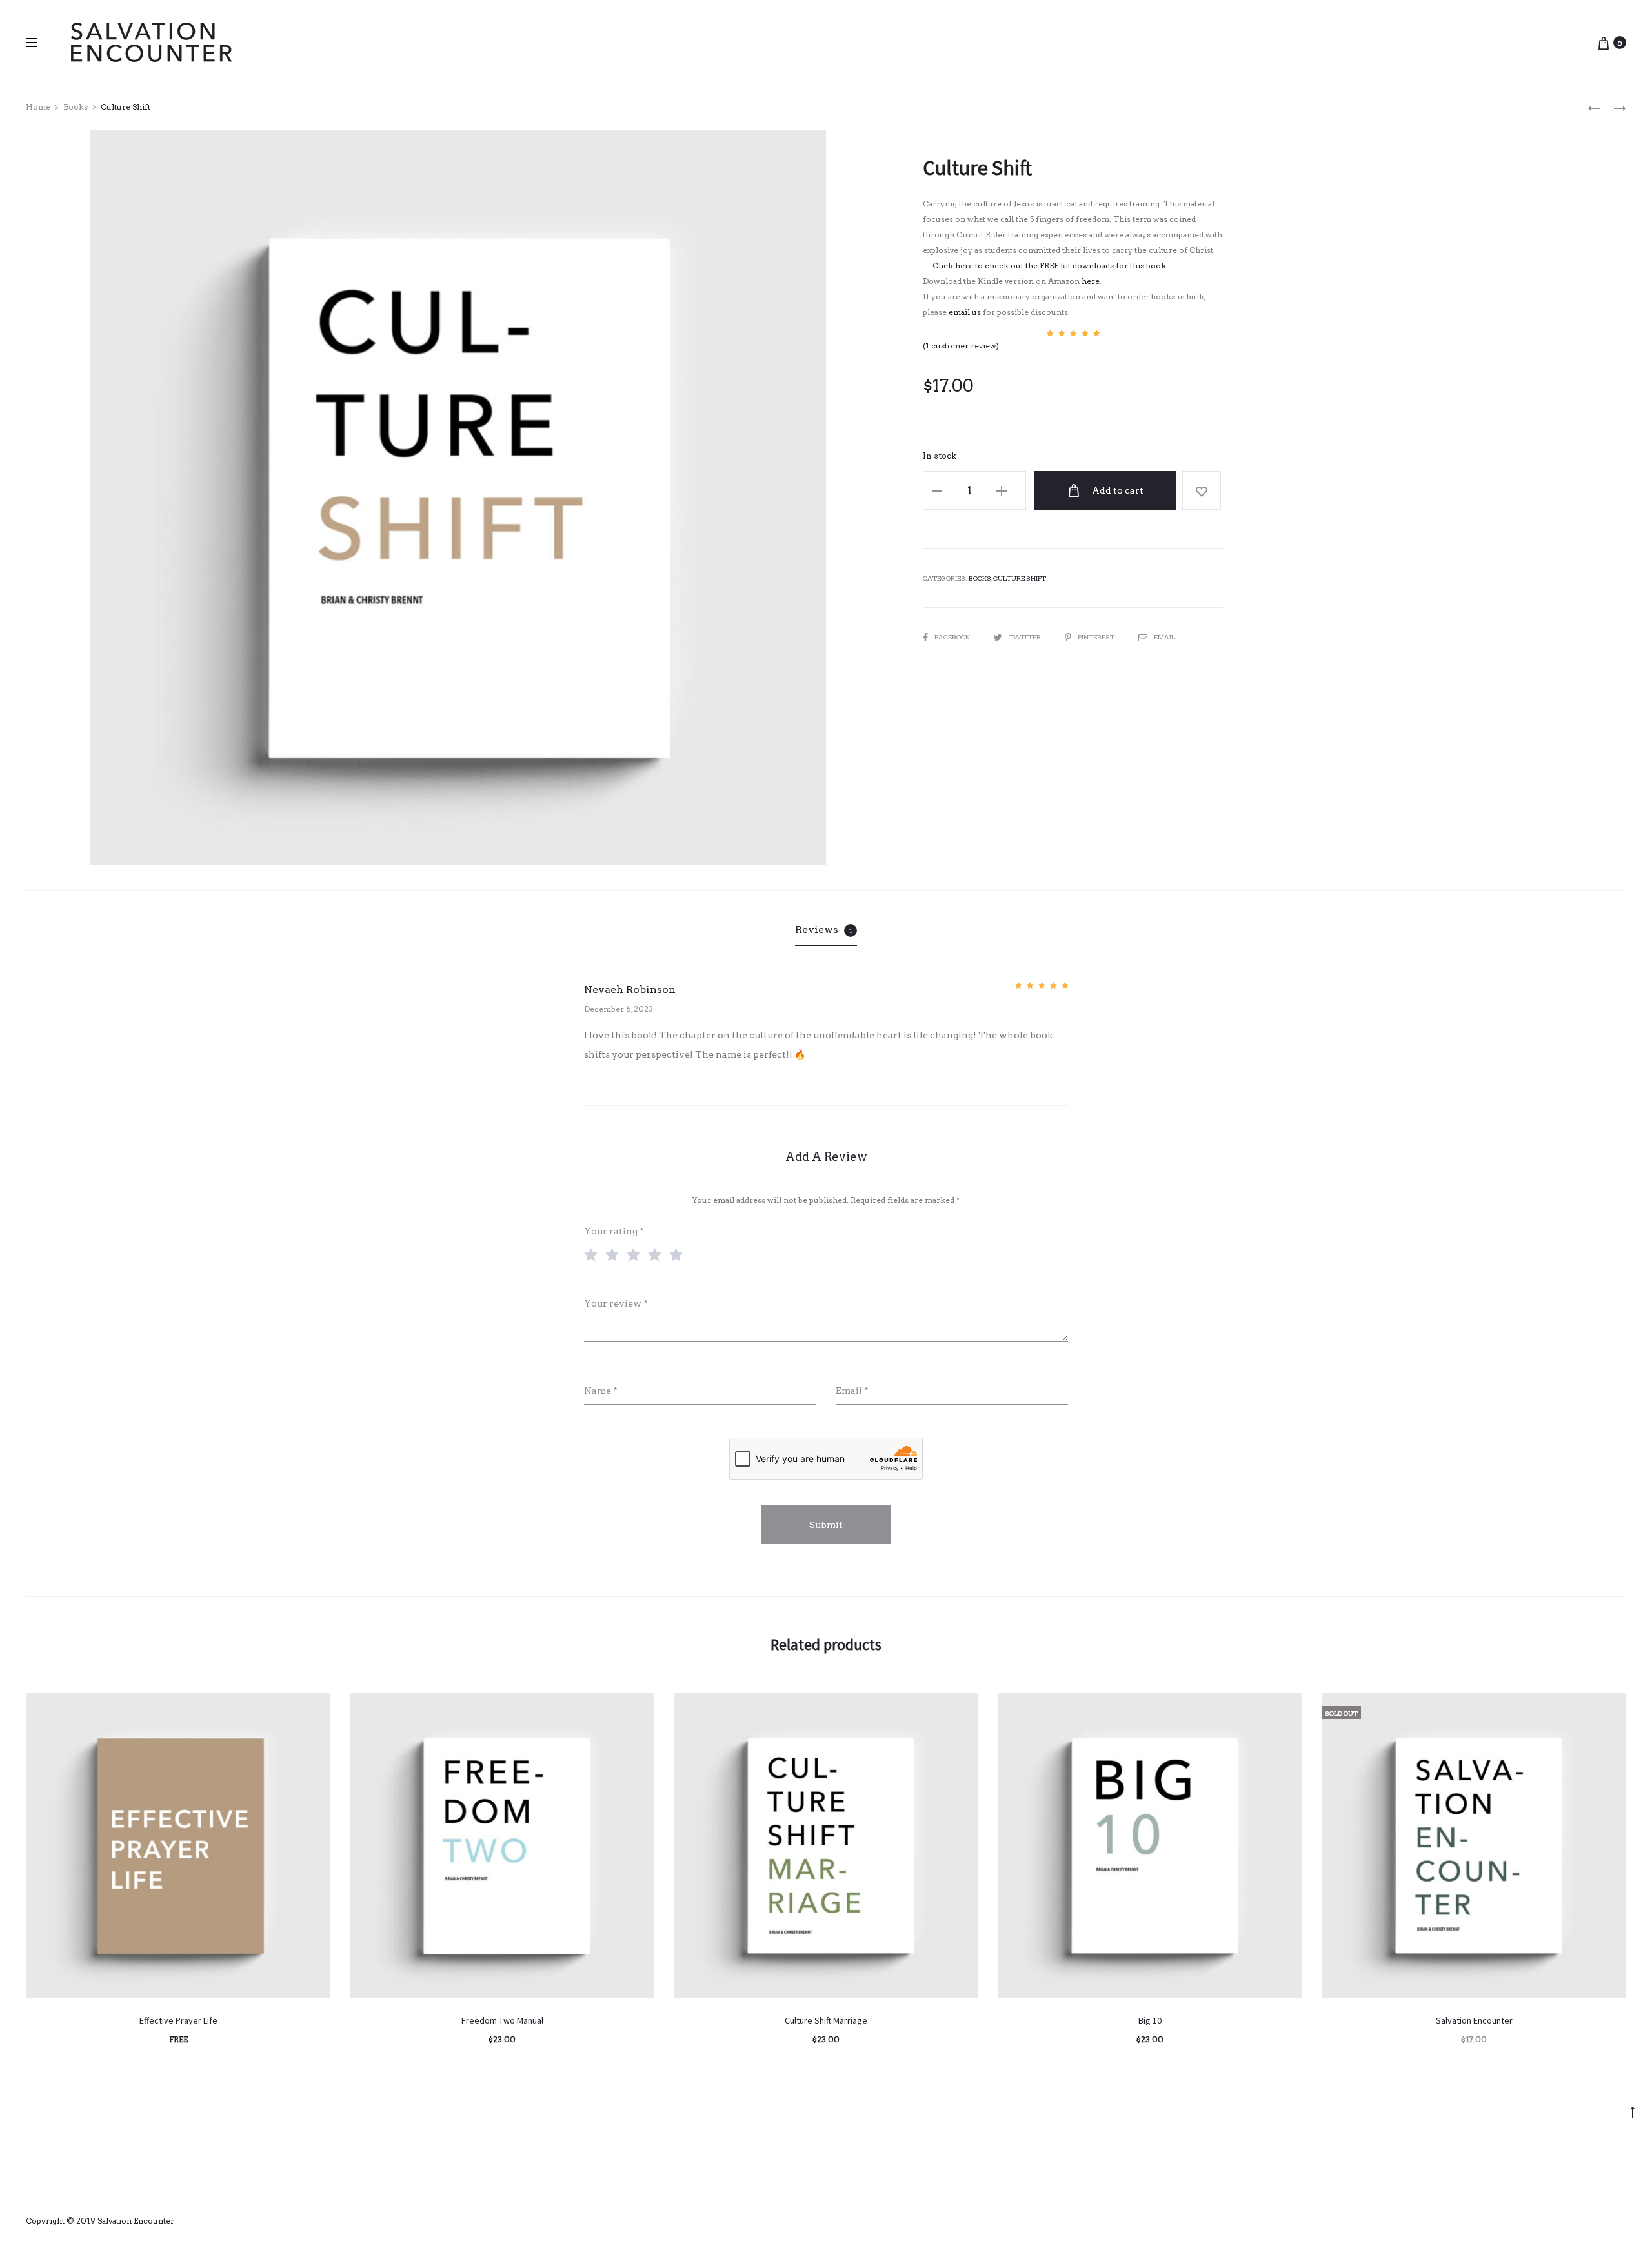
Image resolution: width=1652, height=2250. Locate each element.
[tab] (826, 930)
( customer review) (961, 346)
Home (38, 107)
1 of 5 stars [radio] (594, 1254)
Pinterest (1097, 637)
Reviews (823, 929)
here (1091, 281)
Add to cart (1117, 490)
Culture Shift (1020, 578)
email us (965, 312)
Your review (616, 1303)
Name (601, 1391)
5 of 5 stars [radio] (679, 1254)
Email (1164, 637)
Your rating (614, 1231)
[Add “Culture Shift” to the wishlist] (1202, 490)
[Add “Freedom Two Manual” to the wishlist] (638, 1709)
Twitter (1025, 637)
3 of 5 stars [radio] (636, 1254)
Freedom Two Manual (502, 2020)
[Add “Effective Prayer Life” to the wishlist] (314, 1709)
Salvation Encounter (1474, 2020)
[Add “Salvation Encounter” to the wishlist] (1610, 1709)
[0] (1604, 43)
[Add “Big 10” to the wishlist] (1286, 1709)
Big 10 (1150, 2020)
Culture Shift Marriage (826, 2020)
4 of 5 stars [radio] (658, 1254)
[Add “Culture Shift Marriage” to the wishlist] (962, 1709)
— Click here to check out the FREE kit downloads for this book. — (1050, 266)
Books (76, 107)
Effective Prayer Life (178, 2020)
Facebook (953, 637)
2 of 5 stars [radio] (615, 1254)
